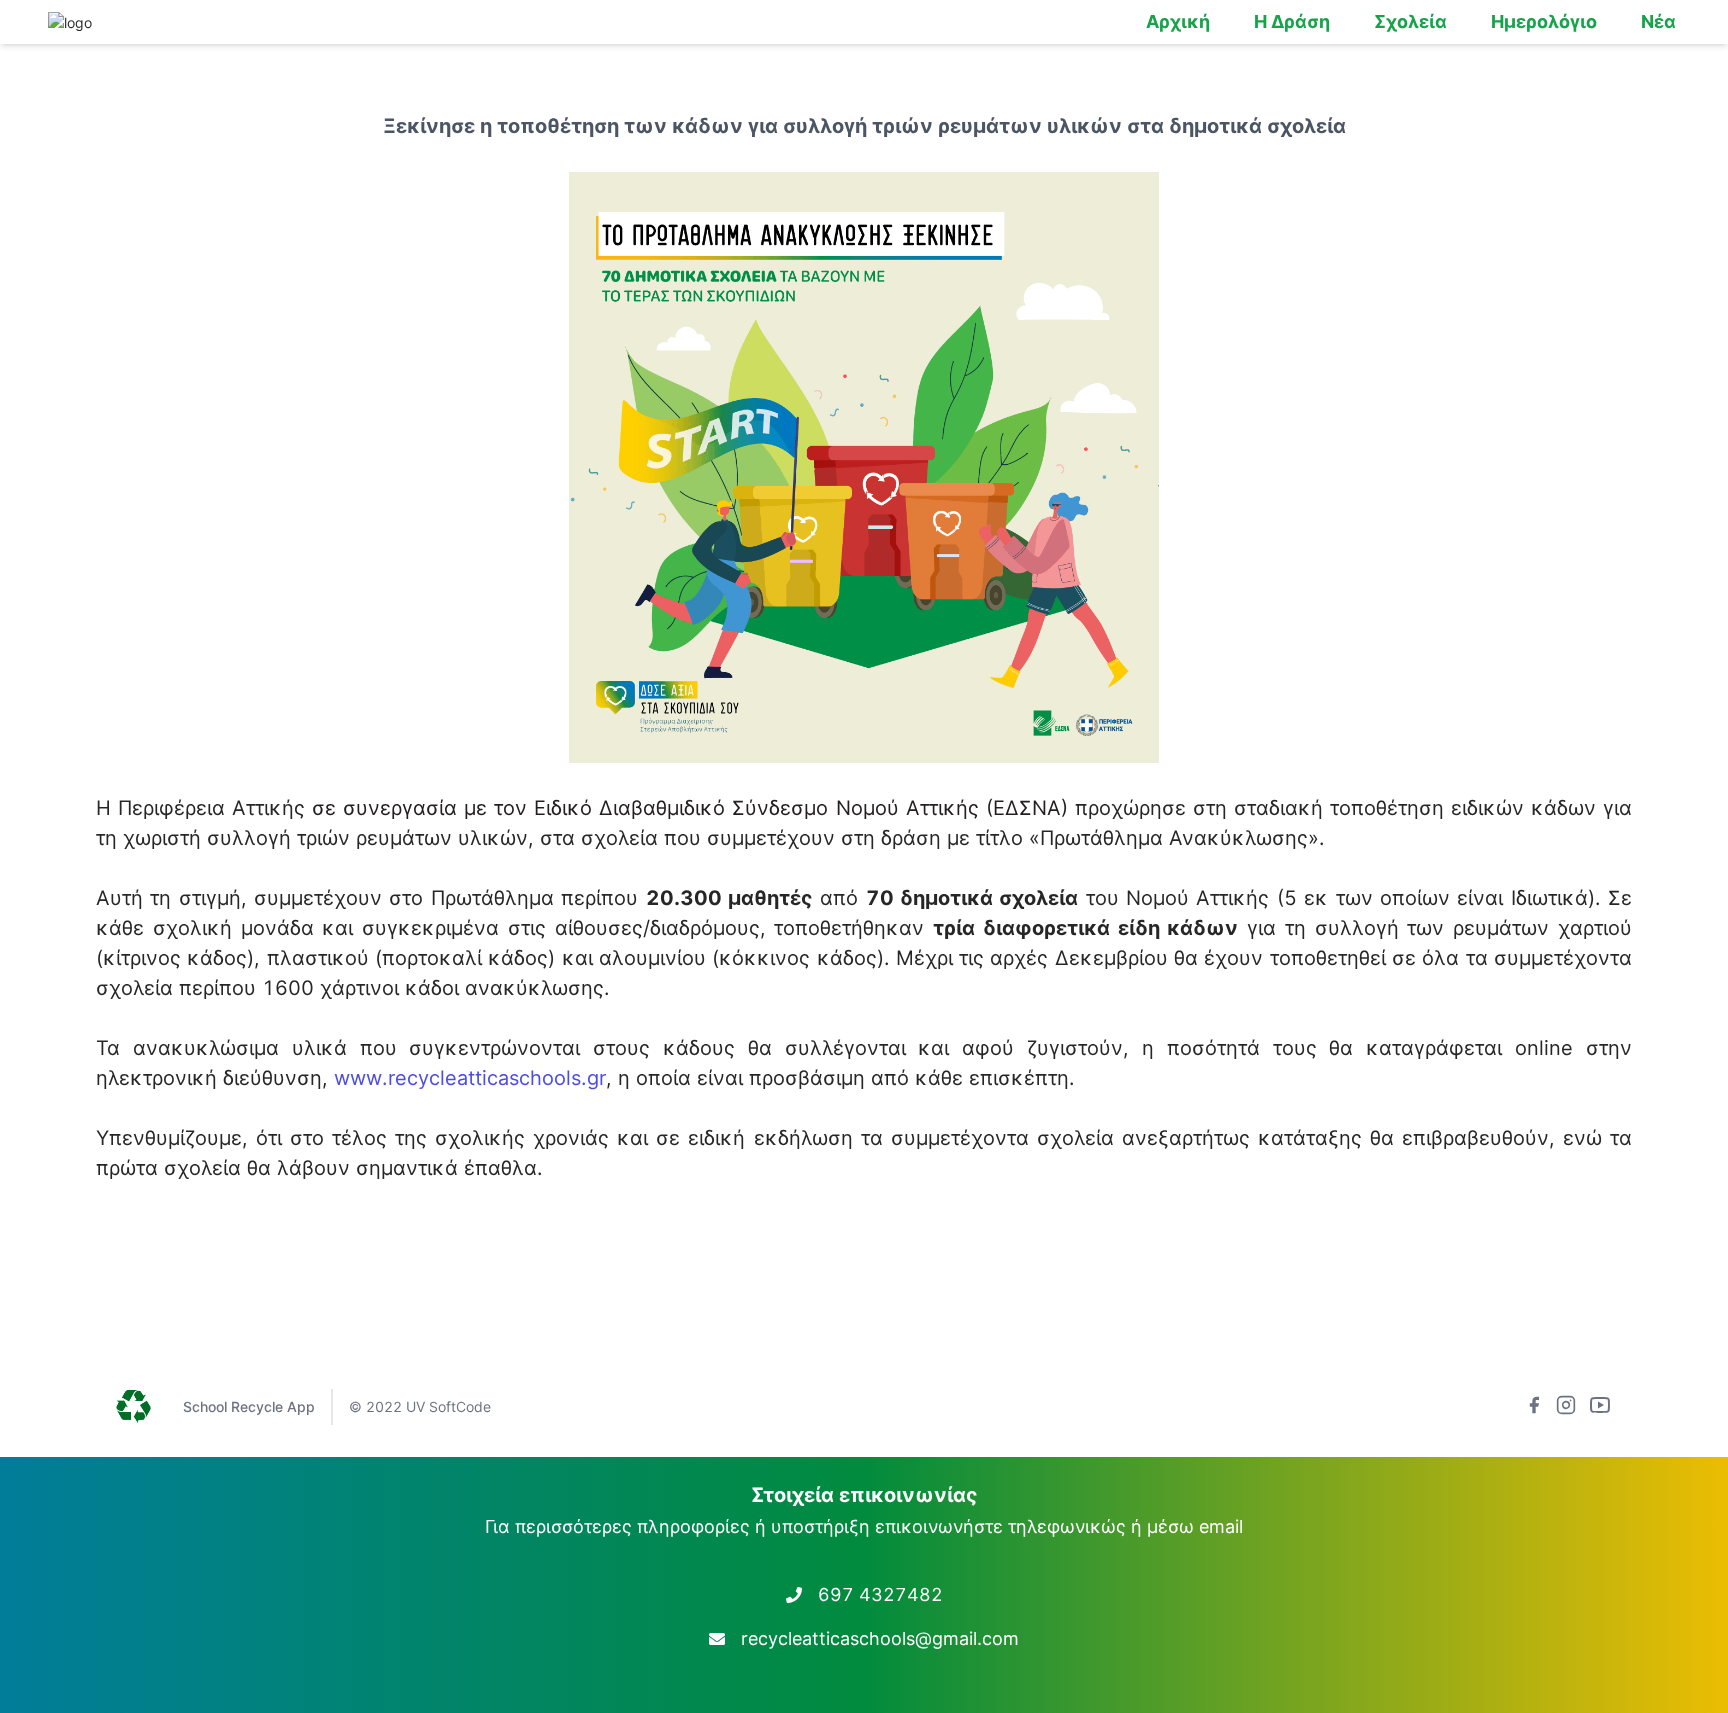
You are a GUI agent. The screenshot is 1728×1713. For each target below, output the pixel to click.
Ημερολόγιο (1544, 21)
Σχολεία (1410, 21)
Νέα (1658, 21)
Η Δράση (1292, 21)
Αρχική (1178, 21)
